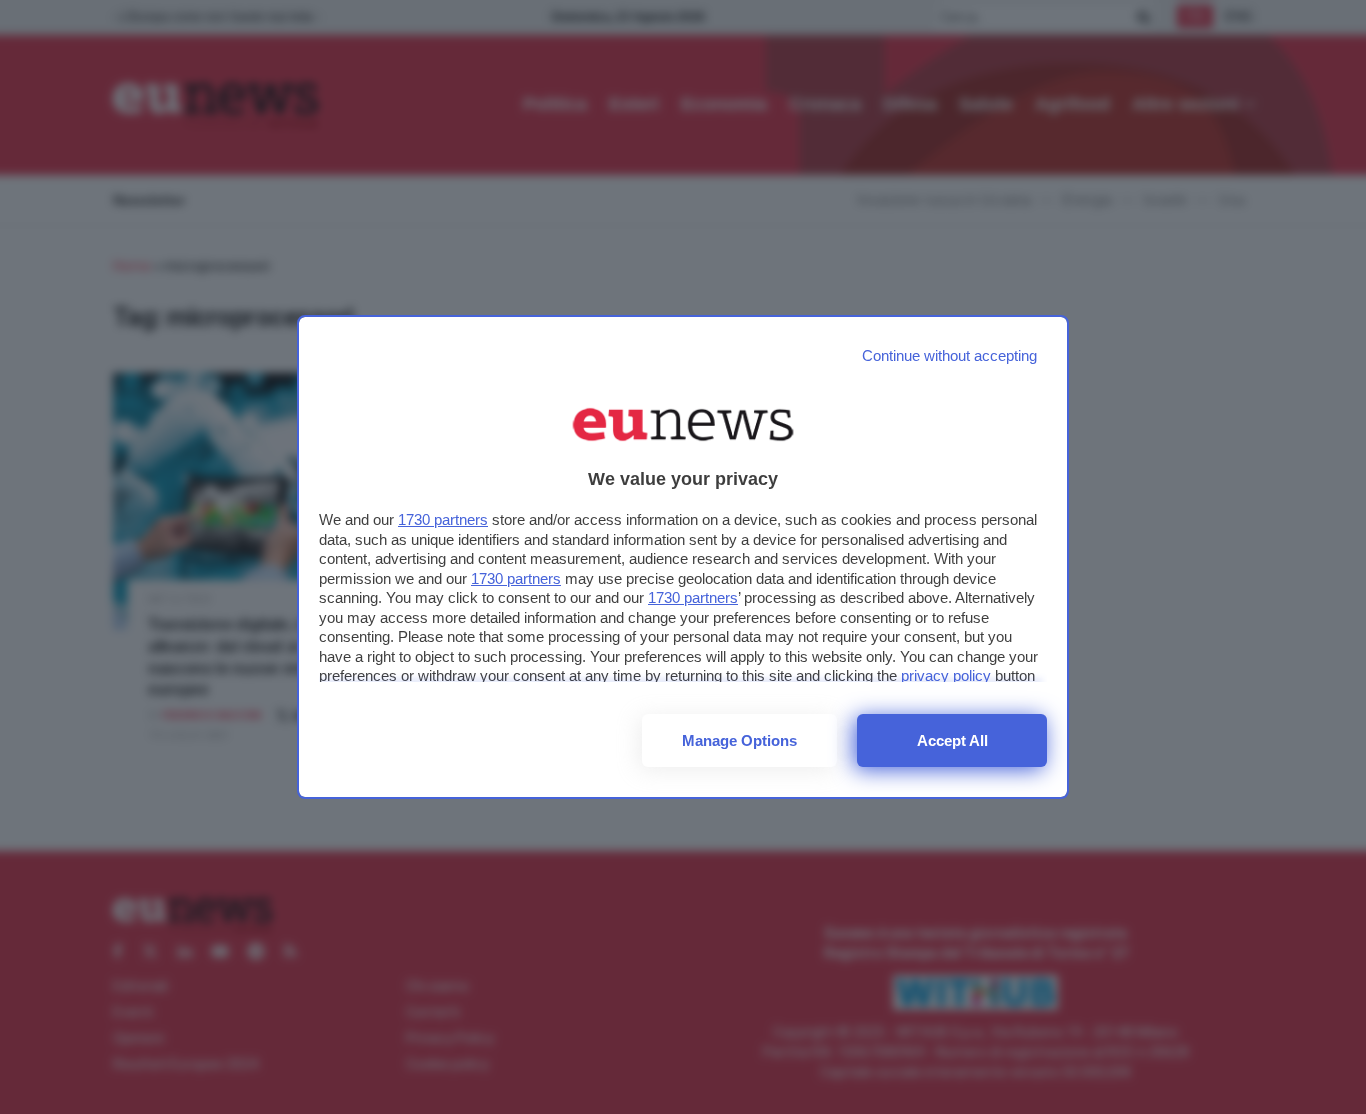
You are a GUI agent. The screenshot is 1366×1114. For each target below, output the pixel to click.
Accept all (952, 740)
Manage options (739, 740)
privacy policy (946, 675)
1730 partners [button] (443, 519)
